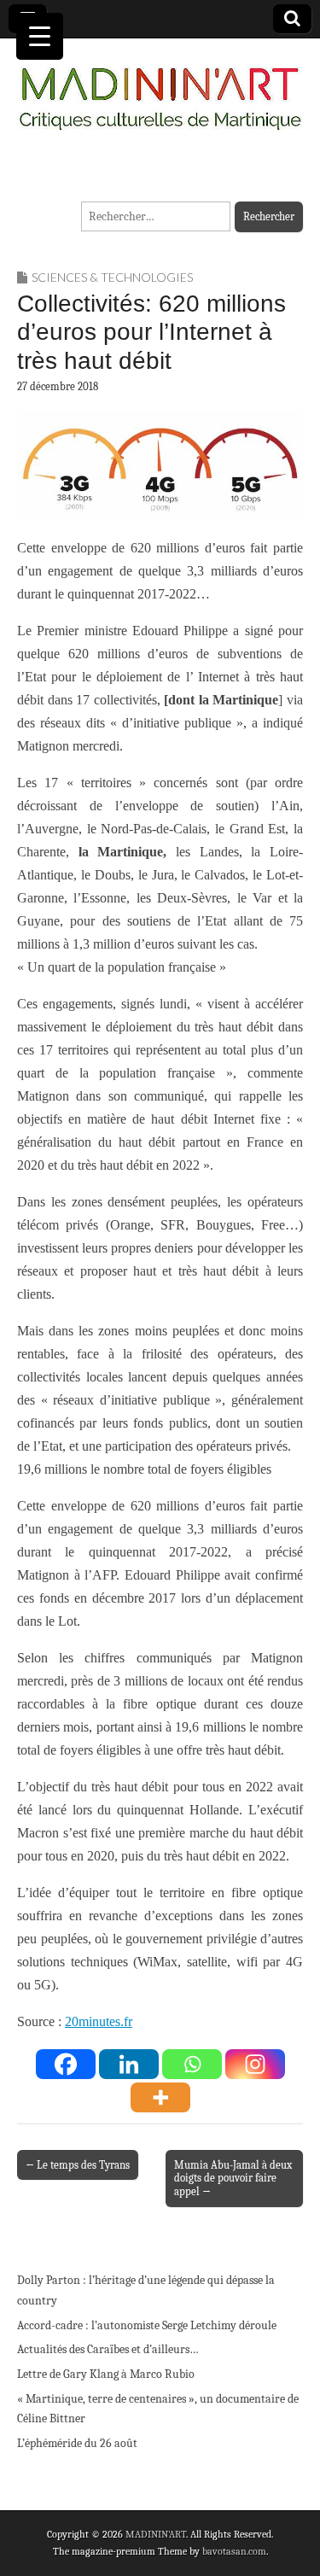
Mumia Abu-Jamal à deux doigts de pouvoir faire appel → (233, 2179)
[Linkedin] (129, 2064)
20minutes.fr (99, 2021)
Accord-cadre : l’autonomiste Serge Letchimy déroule (147, 2325)
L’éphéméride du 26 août (77, 2443)
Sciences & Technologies (112, 277)
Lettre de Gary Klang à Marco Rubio (106, 2374)
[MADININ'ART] (160, 88)
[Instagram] (255, 2064)
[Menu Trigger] (40, 36)
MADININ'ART (156, 2534)
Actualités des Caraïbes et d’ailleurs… (108, 2349)
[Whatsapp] (192, 2064)
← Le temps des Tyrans (78, 2165)
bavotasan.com (234, 2551)
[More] (160, 2097)
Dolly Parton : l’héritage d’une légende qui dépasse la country (146, 2290)
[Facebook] (66, 2064)
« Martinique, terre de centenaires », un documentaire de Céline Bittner (158, 2409)
